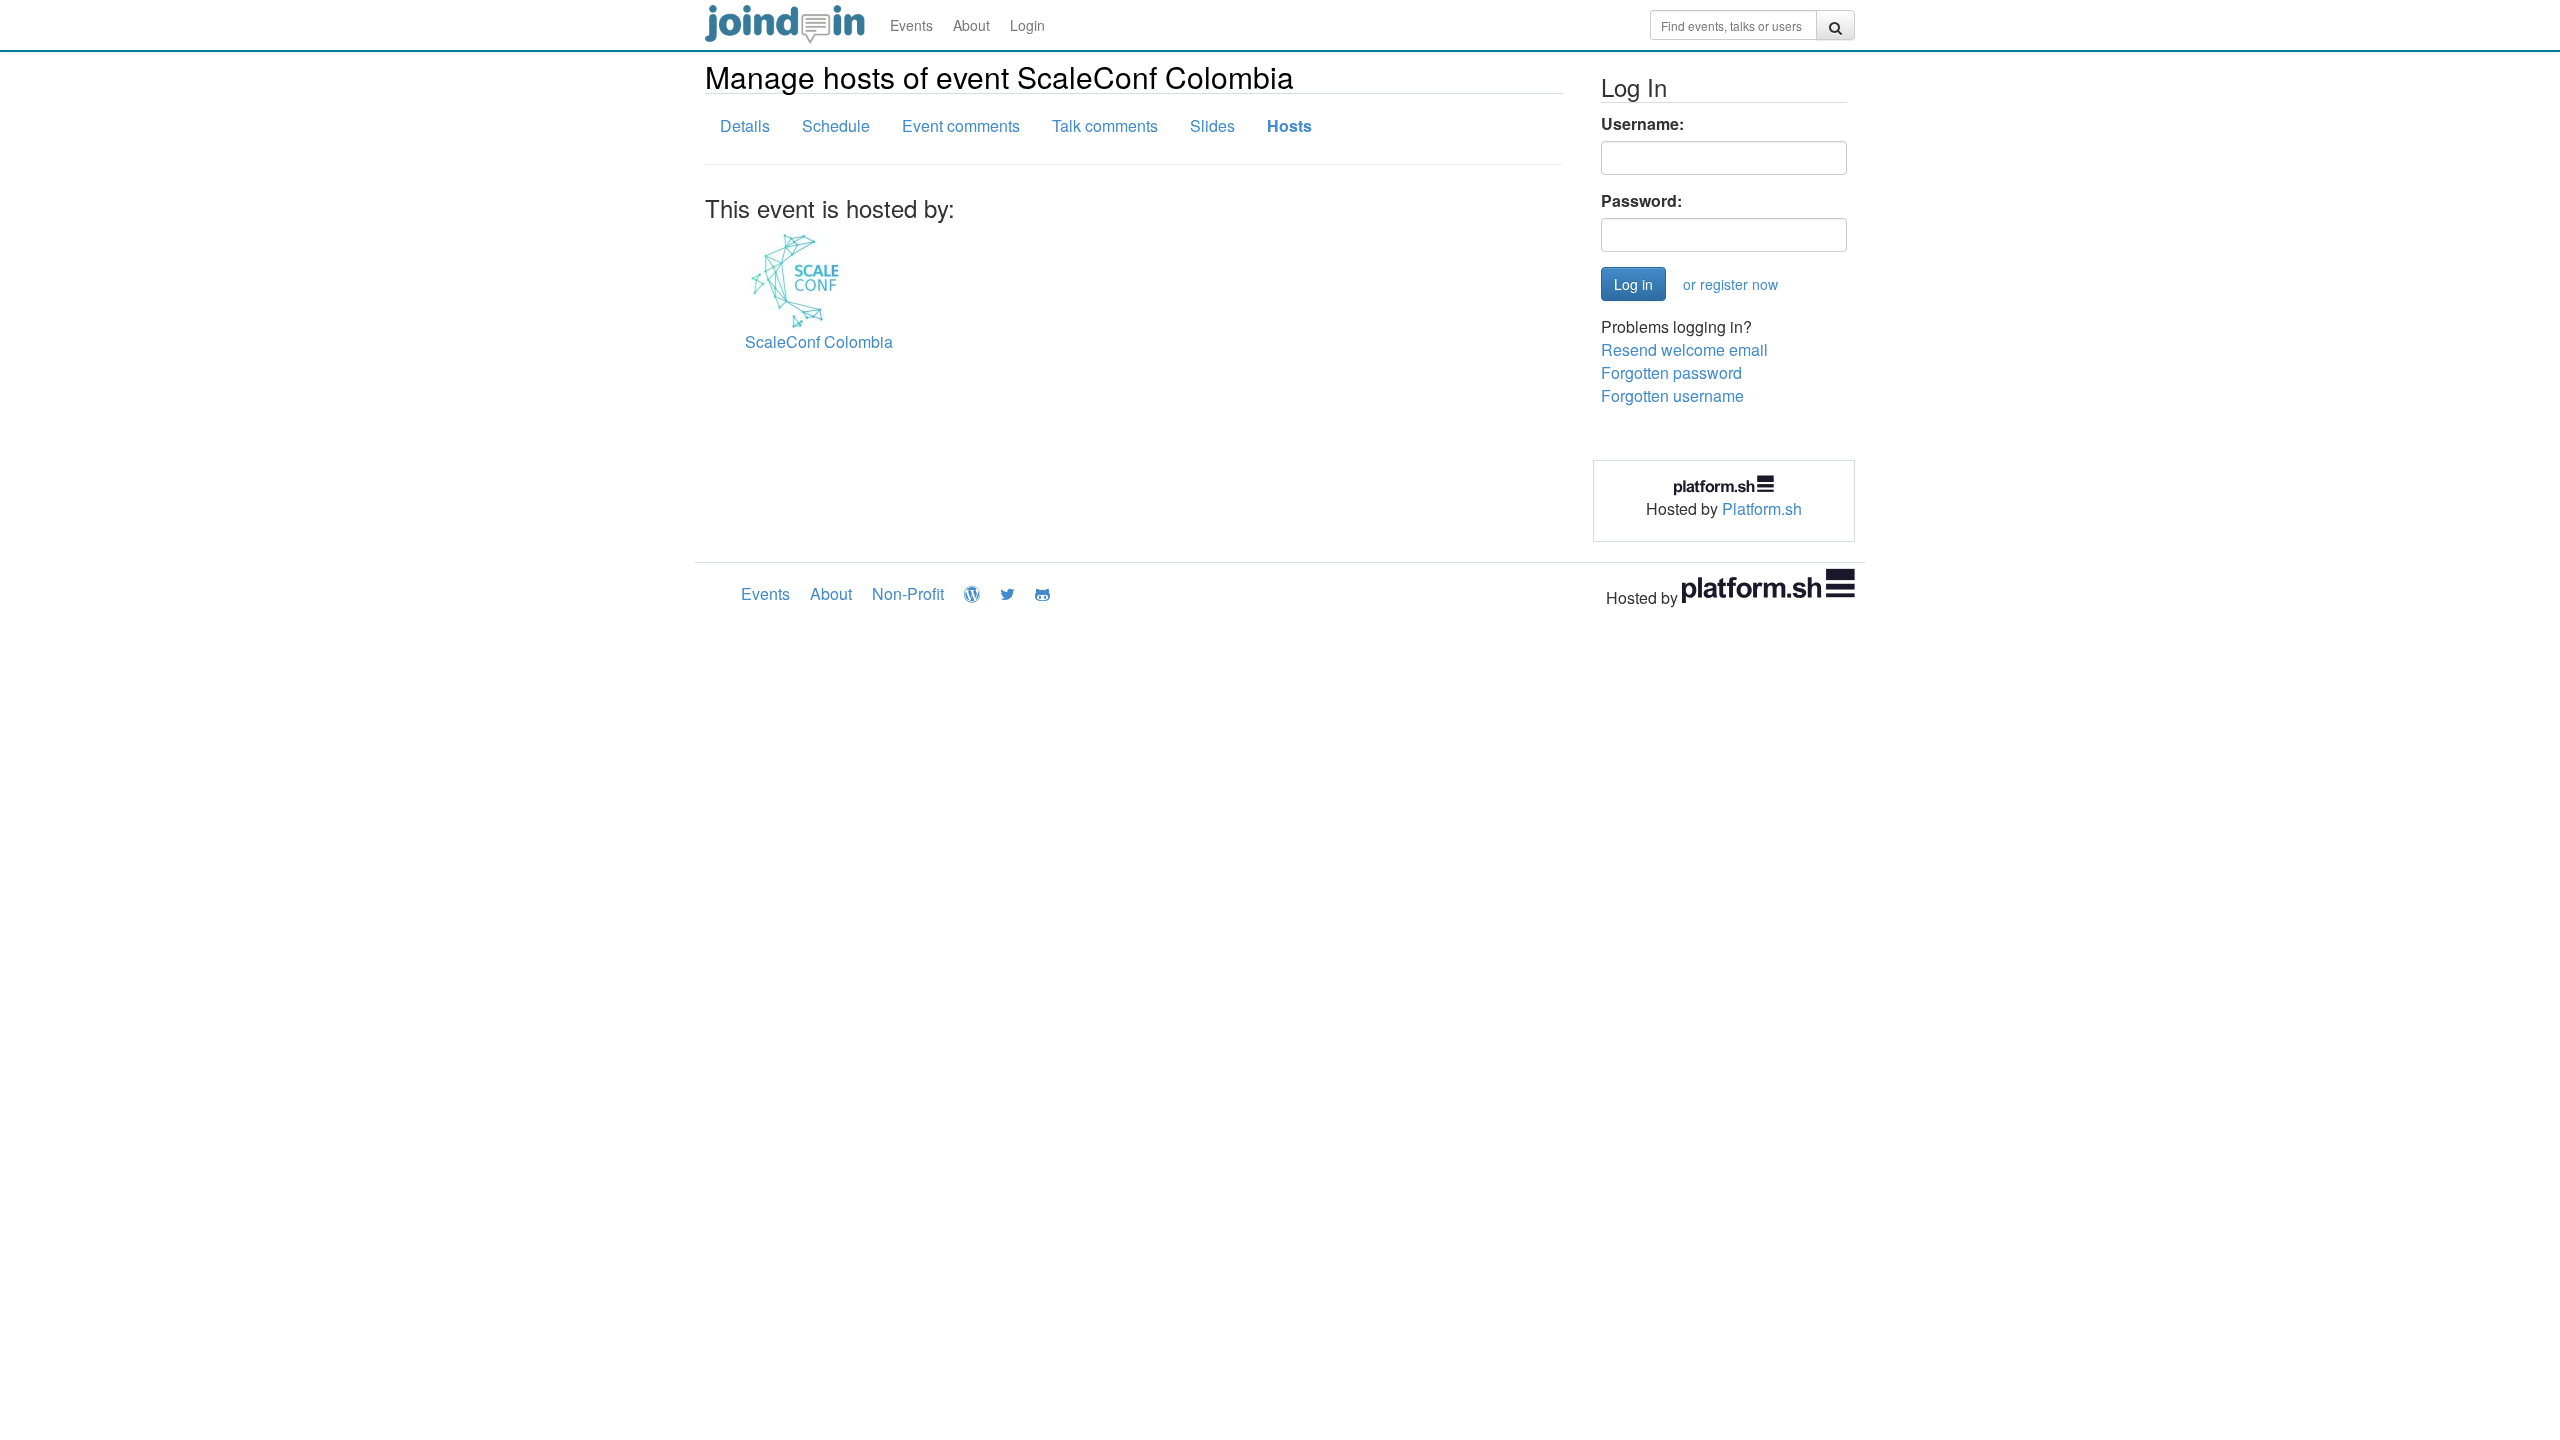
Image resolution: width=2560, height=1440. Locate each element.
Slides (1212, 125)
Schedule (836, 125)
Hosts (1289, 125)
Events (911, 25)
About (971, 25)
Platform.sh (1762, 508)
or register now (1730, 284)
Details (745, 125)
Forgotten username (1672, 395)
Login (1027, 25)
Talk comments (1105, 125)
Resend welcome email (1684, 349)
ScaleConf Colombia (819, 341)
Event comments (961, 125)
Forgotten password (1671, 372)
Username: (1642, 124)
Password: (1641, 201)
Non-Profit (908, 593)
